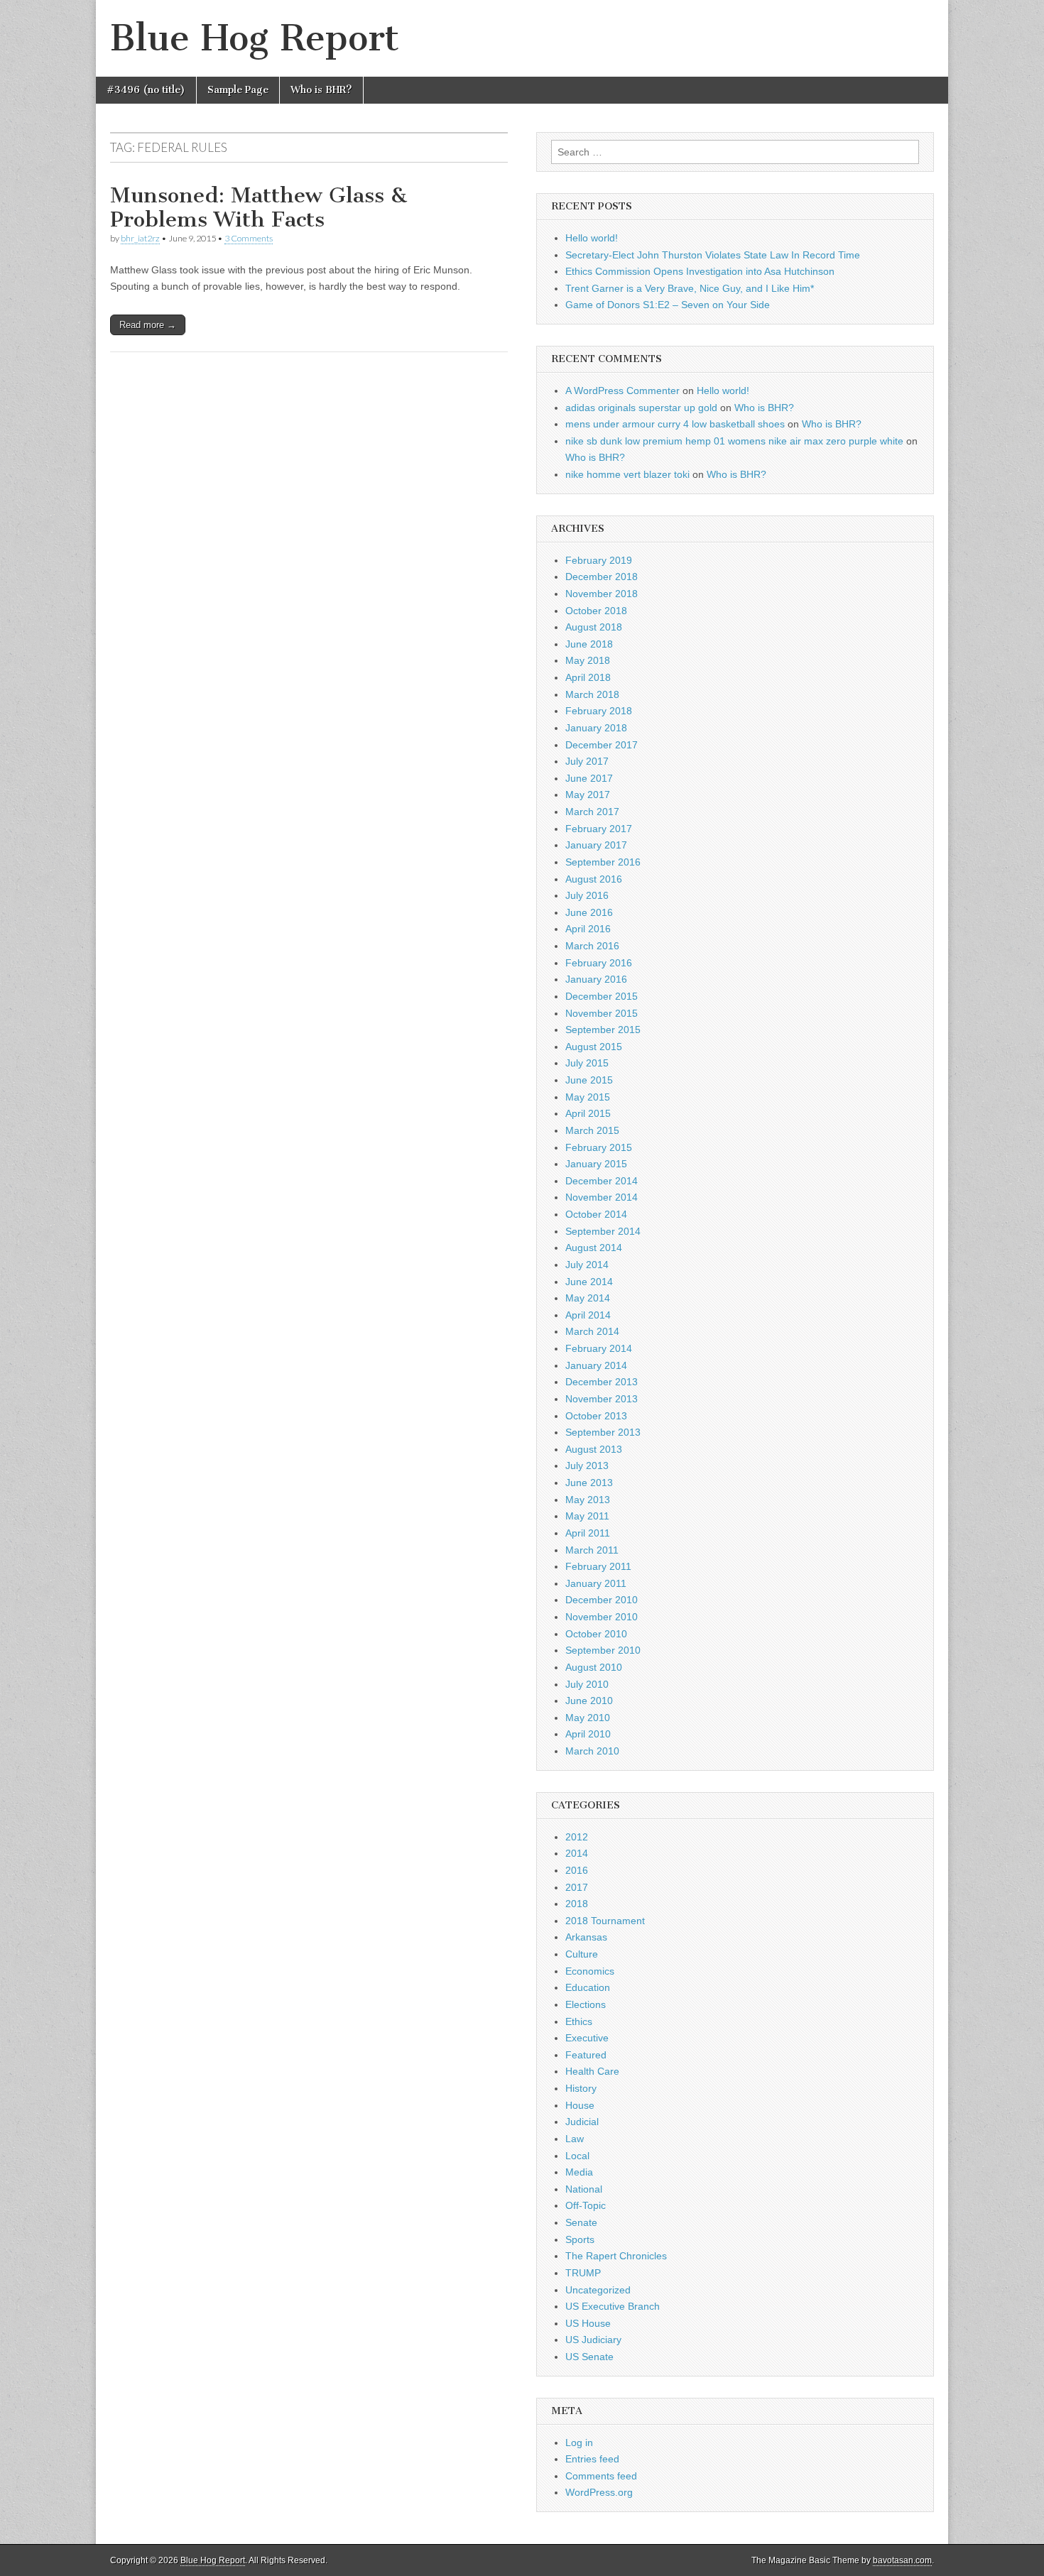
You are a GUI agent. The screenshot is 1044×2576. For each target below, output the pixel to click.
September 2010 (603, 1650)
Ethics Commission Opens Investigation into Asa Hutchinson (700, 271)
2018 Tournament (605, 1921)
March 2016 (592, 946)
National (584, 2189)
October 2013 (596, 1416)
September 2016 (603, 862)
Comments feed (601, 2476)
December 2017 (602, 745)
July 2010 (587, 1684)
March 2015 (592, 1130)
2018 (577, 1904)
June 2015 (589, 1080)
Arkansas (586, 1937)
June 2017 (589, 778)
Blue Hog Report (255, 38)
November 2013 (602, 1399)
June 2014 (589, 1282)
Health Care (592, 2071)
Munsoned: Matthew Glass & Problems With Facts (259, 207)
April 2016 (588, 929)
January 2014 (596, 1365)
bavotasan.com (902, 2560)
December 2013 (602, 1382)
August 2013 (594, 1449)
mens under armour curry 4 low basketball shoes (675, 424)
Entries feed (592, 2459)
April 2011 (588, 1533)
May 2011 (587, 1516)
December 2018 (602, 577)
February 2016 (599, 963)
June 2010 (589, 1701)
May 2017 (588, 795)
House (580, 2105)
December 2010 (602, 1600)
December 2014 (602, 1181)
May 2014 (588, 1298)
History (581, 2088)
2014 (577, 1853)
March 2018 (592, 694)
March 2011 (592, 1550)
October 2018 (596, 611)
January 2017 (596, 845)
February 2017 (599, 829)
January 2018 (596, 728)
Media (579, 2172)
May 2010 (588, 1718)
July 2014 (587, 1265)
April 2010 (588, 1734)
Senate (581, 2222)
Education (588, 1987)
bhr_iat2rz (140, 238)
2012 (577, 1837)
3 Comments (249, 238)
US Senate (589, 2357)
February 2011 (598, 1566)
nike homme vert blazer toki (627, 474)
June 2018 (589, 644)
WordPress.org (599, 2492)
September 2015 (603, 1030)
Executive (587, 2038)
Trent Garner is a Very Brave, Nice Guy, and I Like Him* (690, 288)
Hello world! (592, 238)
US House (588, 2323)
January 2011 (596, 1583)
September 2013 (603, 1432)
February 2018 (599, 711)
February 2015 (599, 1147)
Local (577, 2156)
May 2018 (588, 660)
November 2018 (602, 594)
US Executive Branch (613, 2306)
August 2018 (594, 627)
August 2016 (594, 879)
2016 (577, 1870)
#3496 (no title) (146, 90)
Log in (579, 2443)
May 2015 (588, 1097)
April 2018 (588, 677)
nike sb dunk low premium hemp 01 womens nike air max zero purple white (734, 441)
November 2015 (602, 1013)
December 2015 (602, 996)
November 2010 (602, 1617)
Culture (582, 1954)
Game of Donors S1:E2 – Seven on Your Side (668, 305)
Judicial (582, 2122)
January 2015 (596, 1164)
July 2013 (587, 1466)
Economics (590, 1971)
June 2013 (589, 1483)
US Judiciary (593, 2340)
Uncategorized (598, 2290)
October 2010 (596, 1634)
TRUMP (583, 2273)
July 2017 (587, 761)
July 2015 (587, 1063)
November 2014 (602, 1197)
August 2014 (594, 1248)
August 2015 (594, 1047)
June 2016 (589, 912)
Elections (586, 2004)
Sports (580, 2239)
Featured (586, 2055)
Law (575, 2139)
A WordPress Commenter (622, 391)
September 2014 (603, 1231)
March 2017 (592, 812)
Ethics (579, 2021)
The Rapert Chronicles (616, 2256)
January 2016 (596, 979)
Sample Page (238, 90)
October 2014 (596, 1214)
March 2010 (592, 1751)
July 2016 (587, 895)
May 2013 (588, 1500)
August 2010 (594, 1667)
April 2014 (588, 1315)
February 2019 (599, 560)
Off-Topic (586, 2205)
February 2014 (599, 1348)
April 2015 (588, 1113)
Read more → (148, 325)
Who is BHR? (321, 90)
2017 (577, 1887)
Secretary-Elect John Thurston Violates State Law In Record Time (713, 255)
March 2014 (592, 1331)
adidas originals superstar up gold (641, 408)
